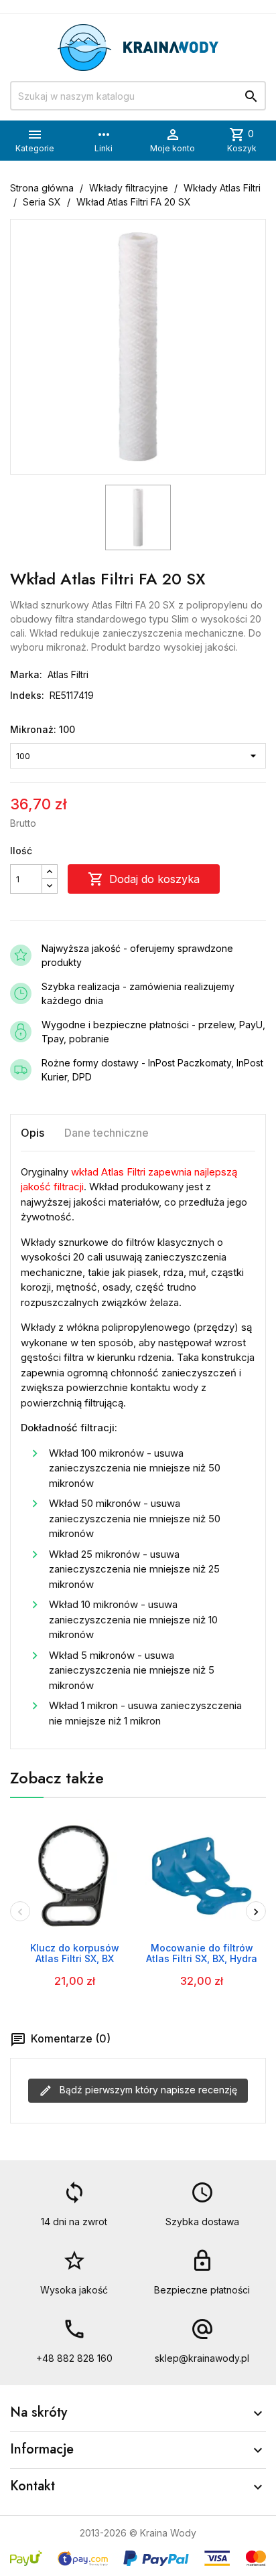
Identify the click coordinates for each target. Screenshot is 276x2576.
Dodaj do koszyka (144, 879)
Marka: (26, 674)
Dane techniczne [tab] (107, 1133)
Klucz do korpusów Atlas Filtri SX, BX (75, 1953)
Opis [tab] (32, 1133)
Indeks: (27, 695)
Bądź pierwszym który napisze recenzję (147, 2090)
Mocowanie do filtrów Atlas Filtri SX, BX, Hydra (202, 1953)
